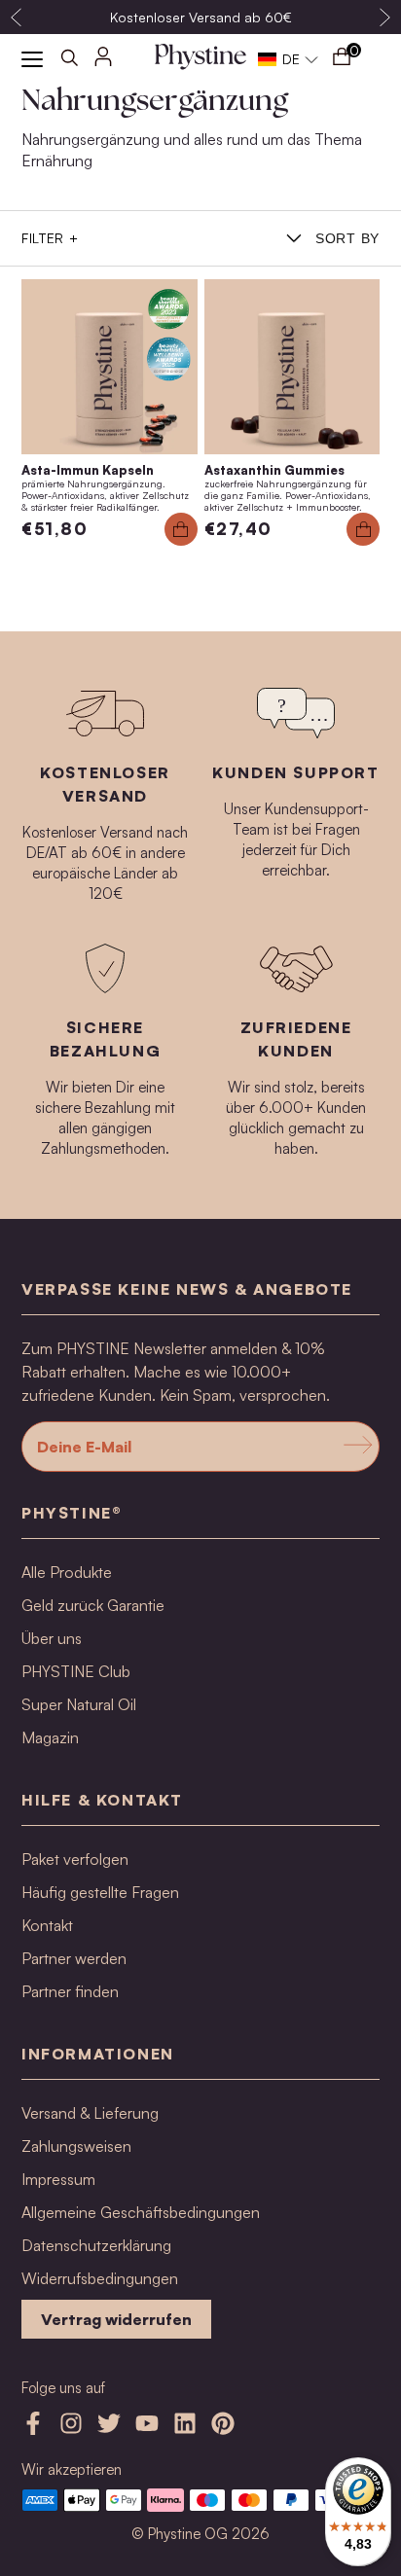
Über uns (52, 1638)
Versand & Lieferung (90, 2113)
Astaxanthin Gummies (274, 470)
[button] (289, 59)
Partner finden (70, 1991)
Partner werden (74, 1958)
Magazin (50, 1737)
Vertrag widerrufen (116, 2319)
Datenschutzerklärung (96, 2245)
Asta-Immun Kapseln (88, 470)
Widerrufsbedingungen (100, 2278)
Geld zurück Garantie (93, 1605)
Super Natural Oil (79, 1704)
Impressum (58, 2179)
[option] (200, 17)
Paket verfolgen (75, 1859)
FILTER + (50, 238)
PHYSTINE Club (76, 1671)
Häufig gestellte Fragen (100, 1892)
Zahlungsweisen (76, 2146)
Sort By (347, 238)
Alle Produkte (67, 1572)
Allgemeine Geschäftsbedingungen (141, 2212)
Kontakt (47, 1925)
